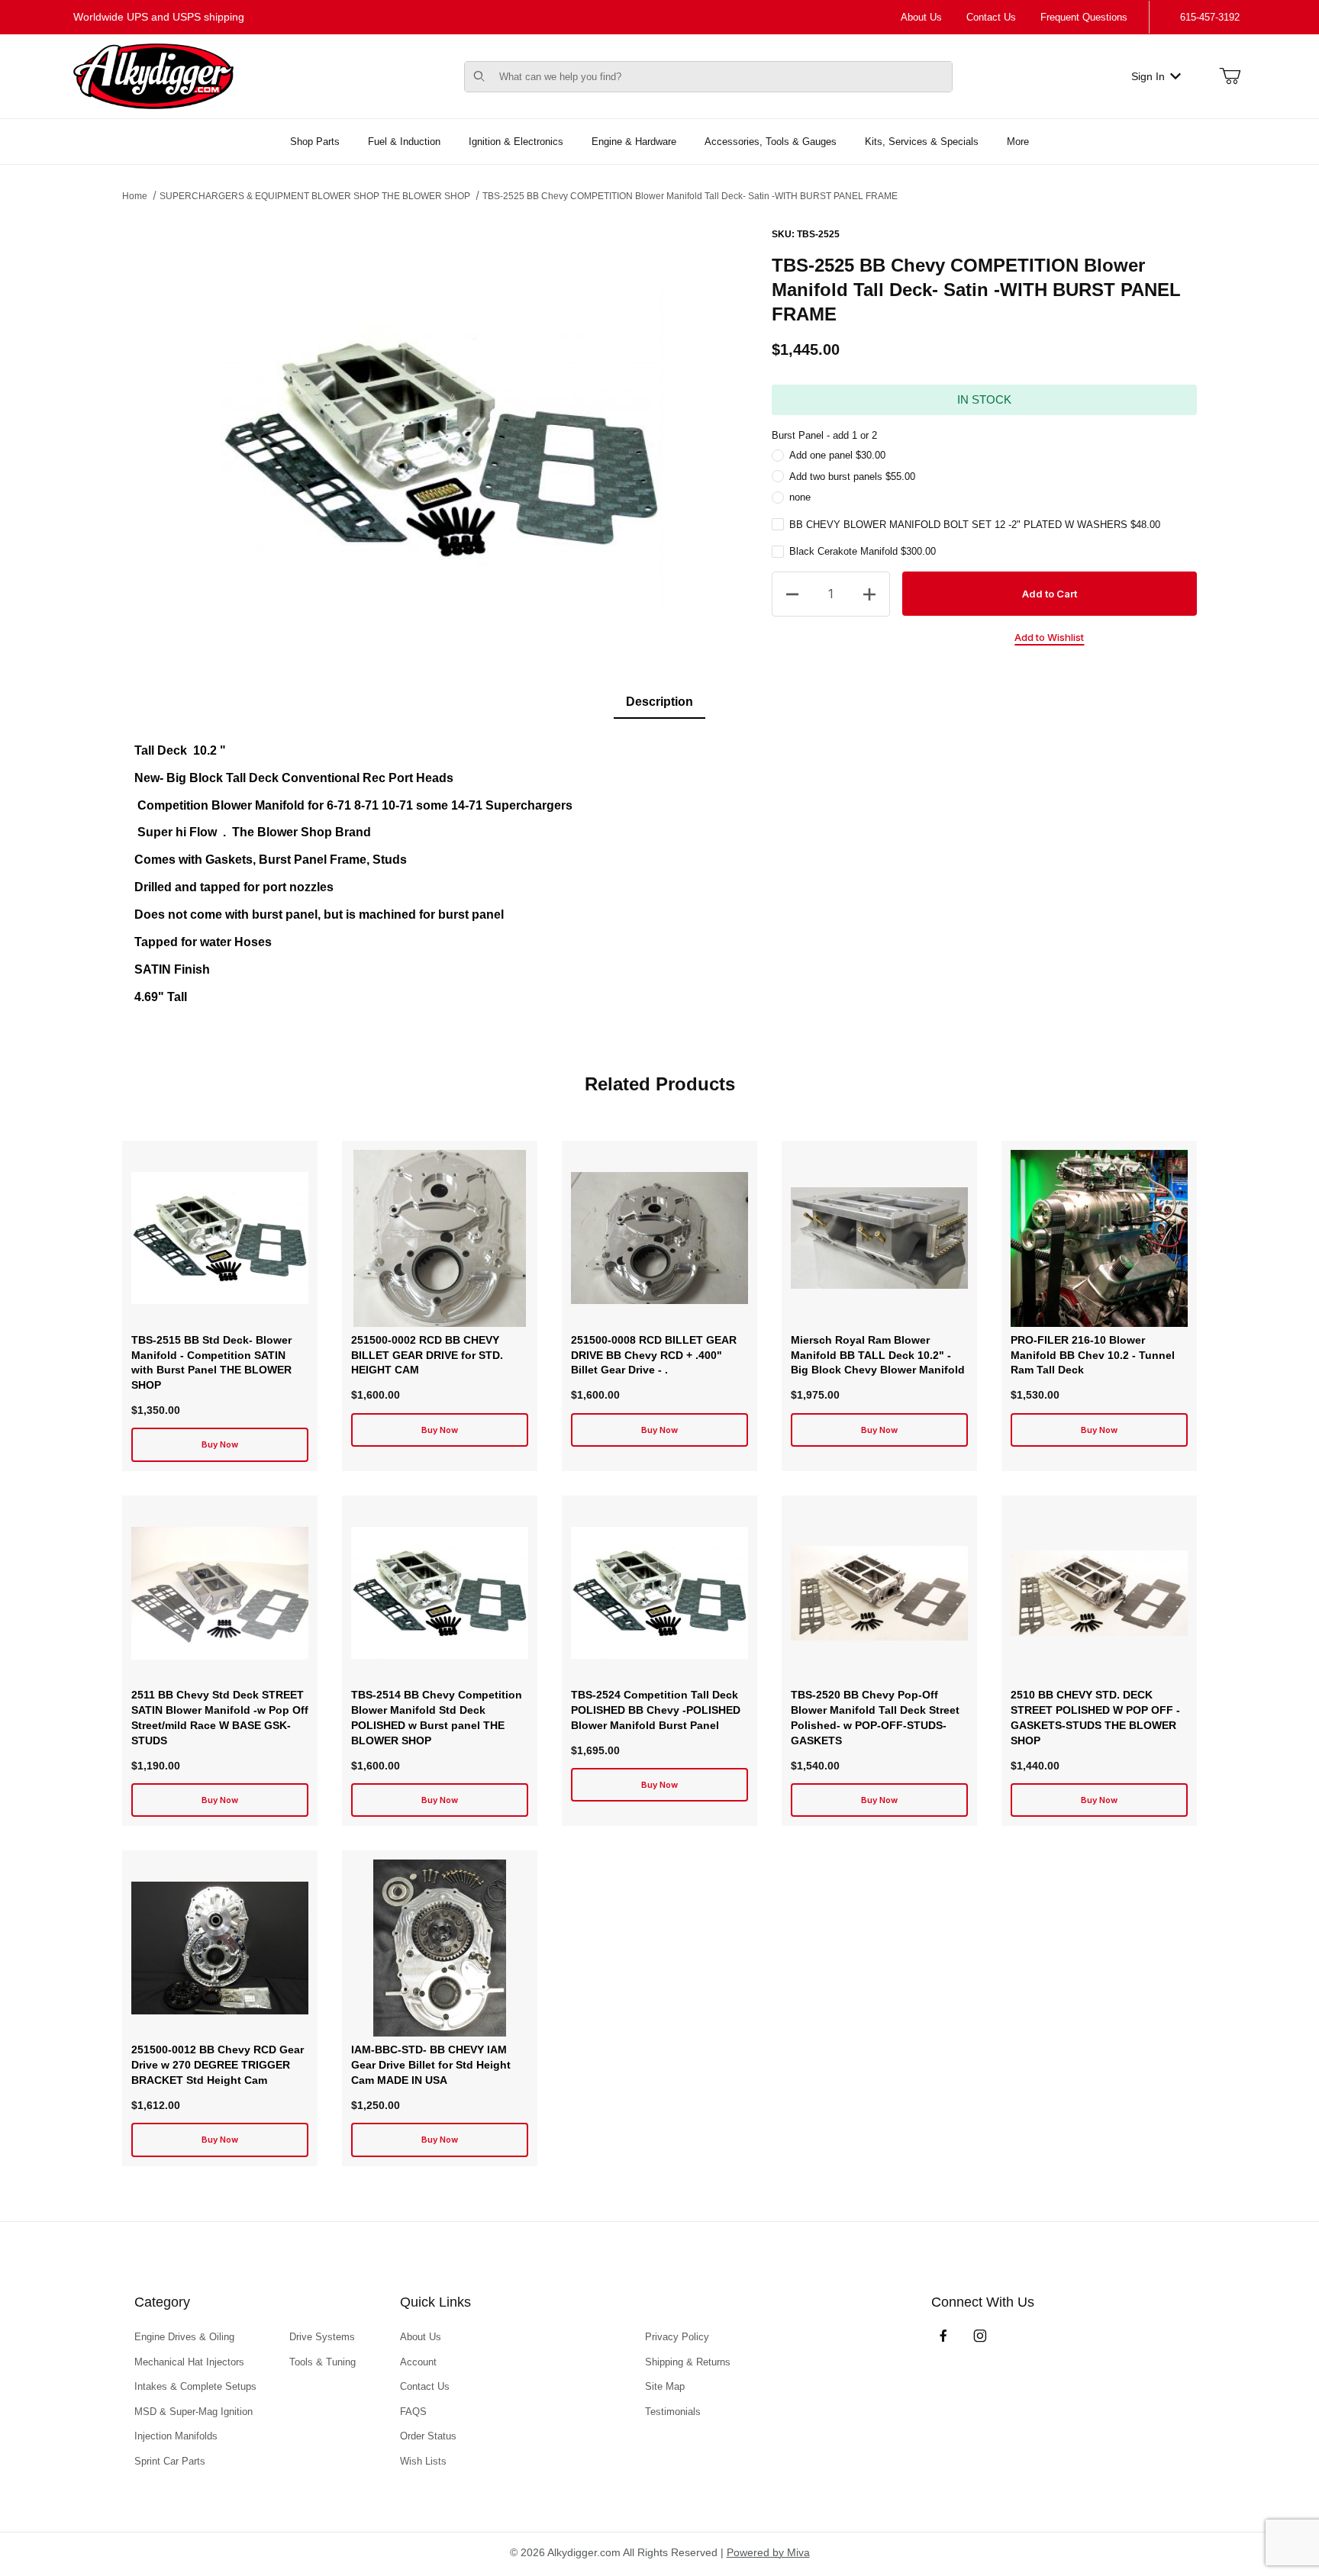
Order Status (428, 2436)
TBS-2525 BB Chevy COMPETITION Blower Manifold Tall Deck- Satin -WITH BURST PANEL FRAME (690, 196)
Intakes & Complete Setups (195, 2386)
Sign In (1148, 76)
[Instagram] (980, 2336)
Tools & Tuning (322, 2362)
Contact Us (991, 17)
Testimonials (673, 2412)
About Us (921, 17)
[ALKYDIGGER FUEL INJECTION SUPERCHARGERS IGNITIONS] (153, 76)
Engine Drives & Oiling (184, 2337)
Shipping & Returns (688, 2362)
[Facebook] (943, 2336)
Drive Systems (322, 2337)
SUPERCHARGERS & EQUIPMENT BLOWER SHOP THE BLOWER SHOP (315, 196)
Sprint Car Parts (170, 2461)
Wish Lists (423, 2461)
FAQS (413, 2412)
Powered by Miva (768, 2552)
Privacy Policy (677, 2337)
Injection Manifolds (176, 2436)
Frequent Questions (1084, 17)
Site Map (665, 2386)
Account (418, 2362)
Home (135, 196)
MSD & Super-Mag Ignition (193, 2412)
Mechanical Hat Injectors (189, 2362)
